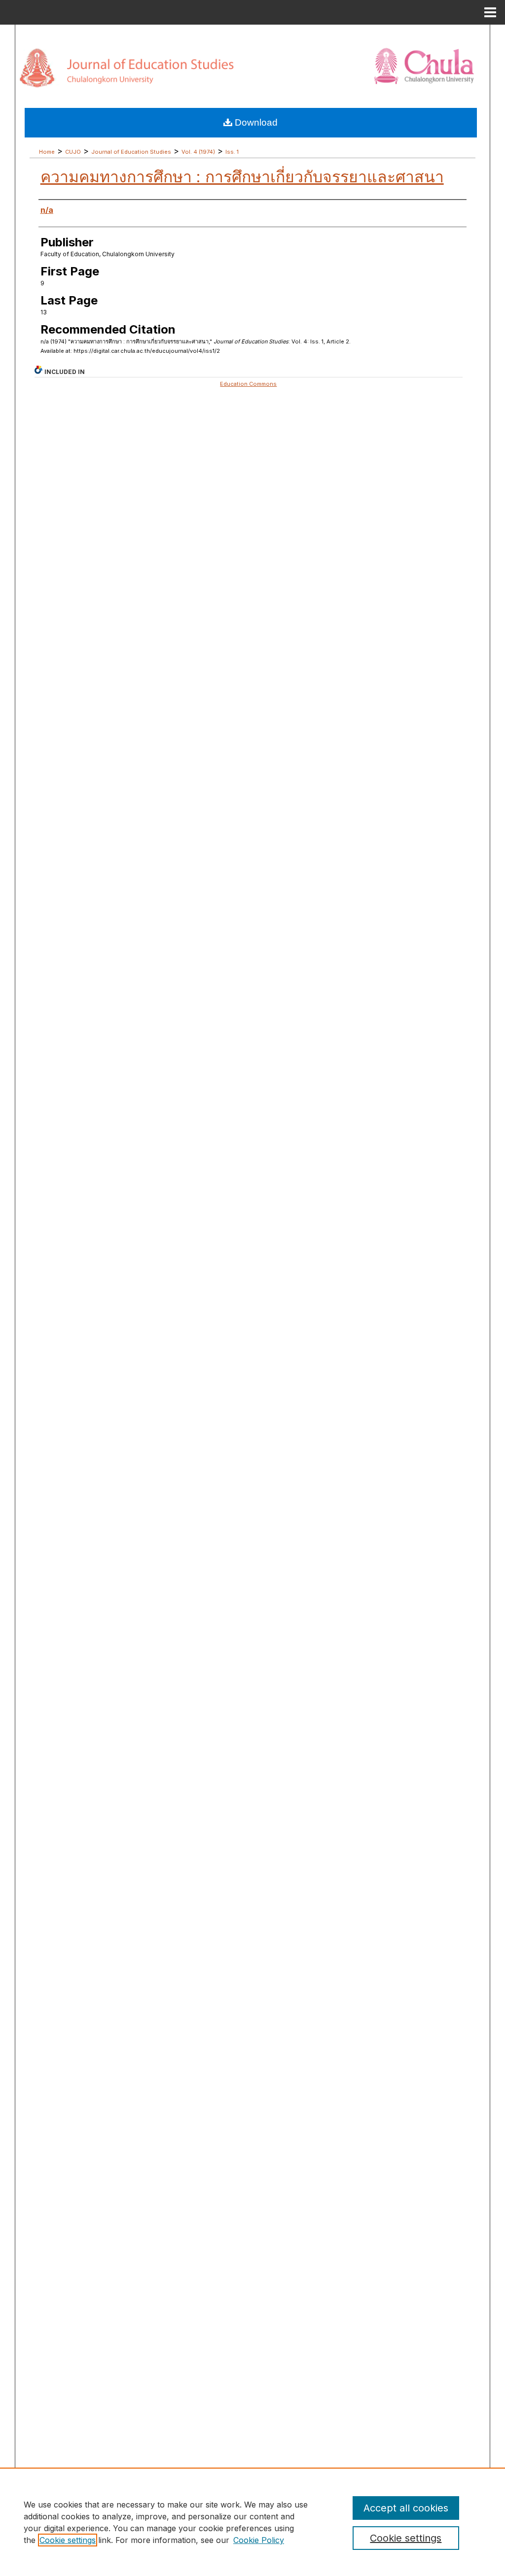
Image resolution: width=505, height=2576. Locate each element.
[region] (252, 2522)
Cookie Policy (259, 2540)
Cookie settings (68, 2540)
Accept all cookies (406, 2508)
